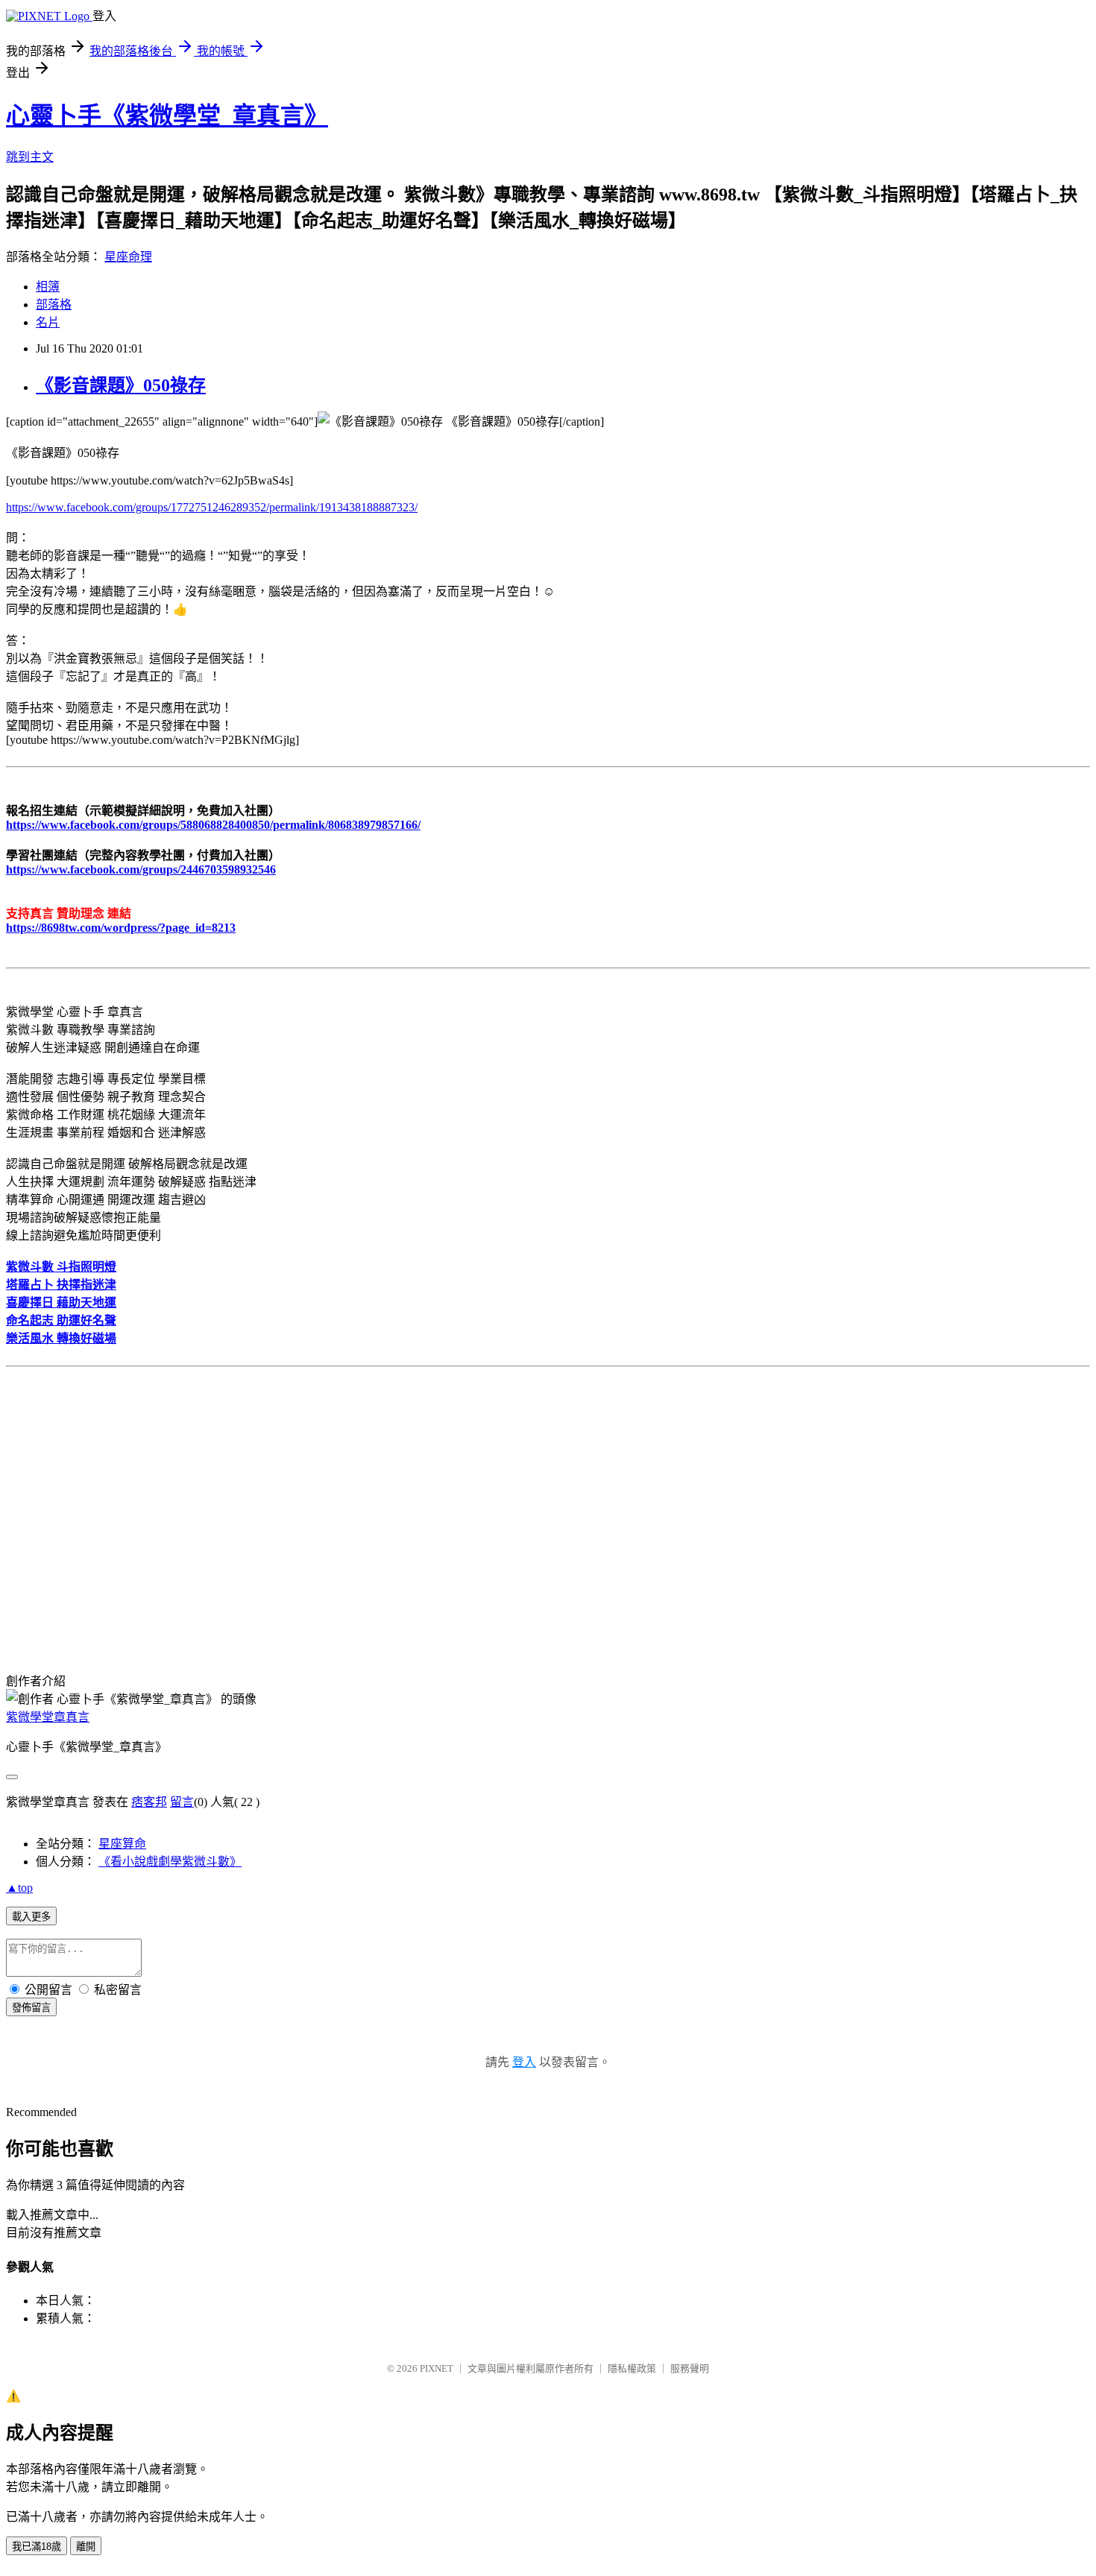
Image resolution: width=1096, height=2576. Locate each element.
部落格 (54, 304)
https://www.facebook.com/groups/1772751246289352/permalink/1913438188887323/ (212, 507)
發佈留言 (31, 2008)
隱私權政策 (632, 2368)
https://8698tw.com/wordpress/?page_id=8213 (121, 928)
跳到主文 (30, 157)
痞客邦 (149, 1802)
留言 (182, 1802)
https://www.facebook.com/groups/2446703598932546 (141, 869)
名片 (48, 322)
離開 (86, 2547)
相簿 (48, 287)
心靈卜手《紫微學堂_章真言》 (167, 116)
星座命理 (128, 257)
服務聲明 (690, 2368)
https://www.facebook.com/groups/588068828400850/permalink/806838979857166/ (213, 825)
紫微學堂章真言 (48, 1717)
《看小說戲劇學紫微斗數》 (170, 1862)
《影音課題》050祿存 (121, 385)
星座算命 (122, 1844)
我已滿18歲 (37, 2547)
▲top (19, 1888)
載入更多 (31, 1917)
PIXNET (437, 2368)
